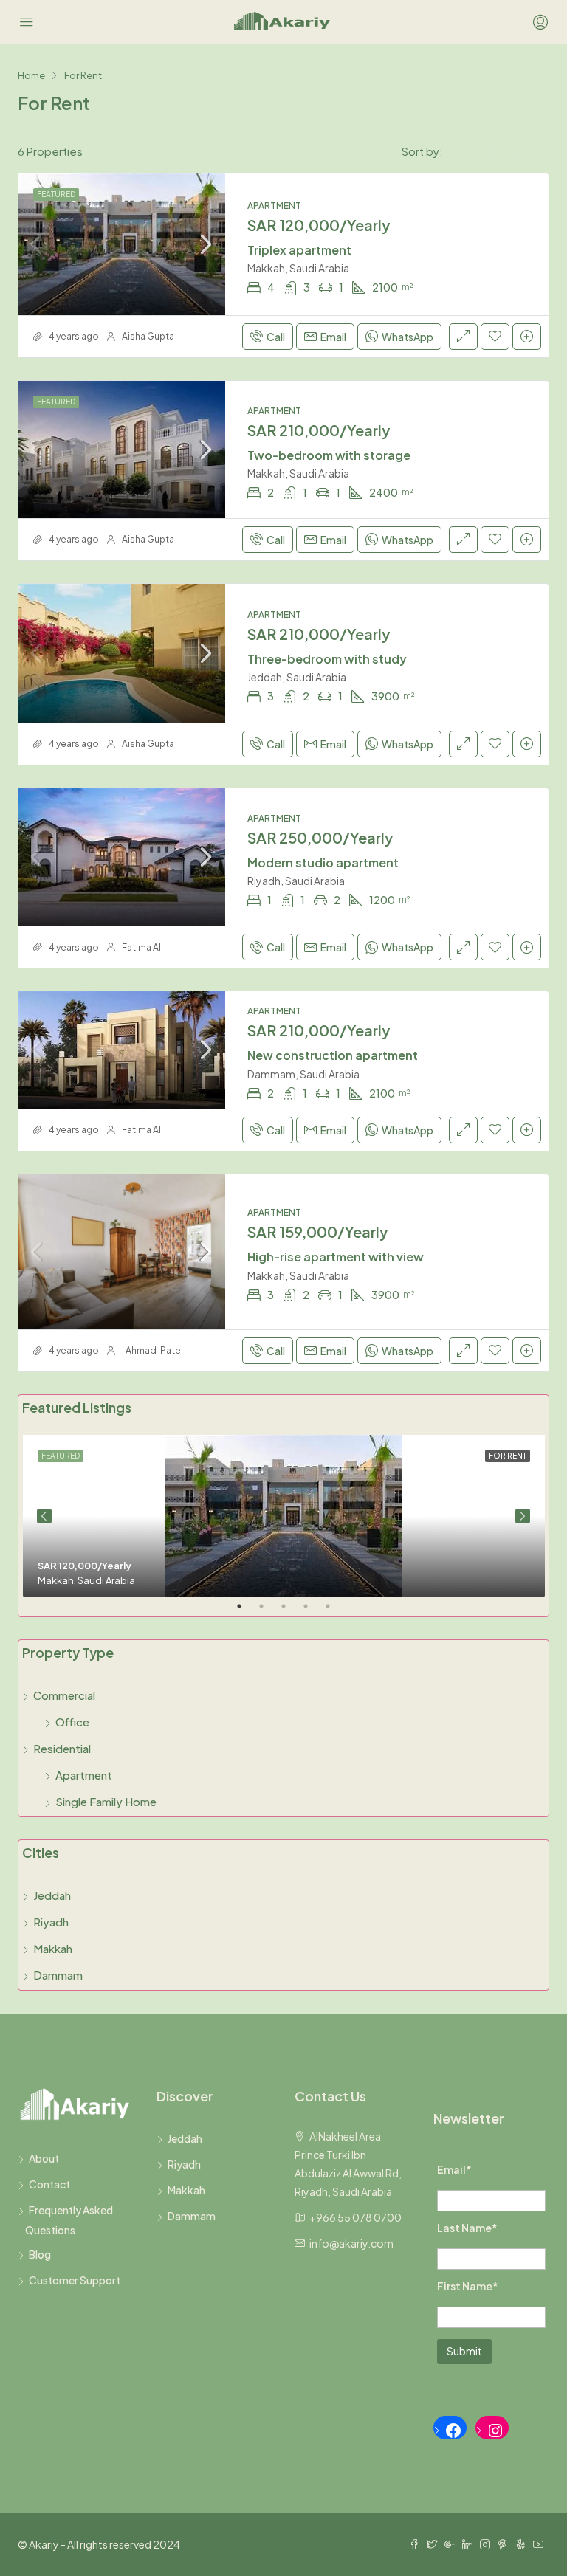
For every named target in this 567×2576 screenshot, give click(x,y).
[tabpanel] (284, 1516)
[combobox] (496, 151)
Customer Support (75, 2280)
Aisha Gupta (148, 336)
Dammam (58, 1975)
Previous (44, 1516)
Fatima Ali (142, 947)
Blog (40, 2254)
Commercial (64, 1695)
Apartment (84, 1775)
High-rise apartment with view (336, 1257)
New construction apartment (333, 1055)
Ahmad (141, 1350)
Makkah (53, 1948)
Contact (49, 2184)
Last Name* (467, 2228)
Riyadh (51, 1922)
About (44, 2158)
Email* (454, 2169)
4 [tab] (313, 1612)
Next (523, 1516)
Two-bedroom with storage (329, 455)
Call (276, 337)
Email (333, 337)
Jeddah (52, 1895)
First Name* (468, 2286)
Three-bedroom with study (327, 659)
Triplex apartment (299, 250)
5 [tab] (335, 1612)
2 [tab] (269, 1612)
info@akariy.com (351, 2243)
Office (72, 1722)
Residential (62, 1748)
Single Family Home (106, 1801)
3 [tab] (291, 1612)
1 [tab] (247, 1612)
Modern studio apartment (323, 862)
